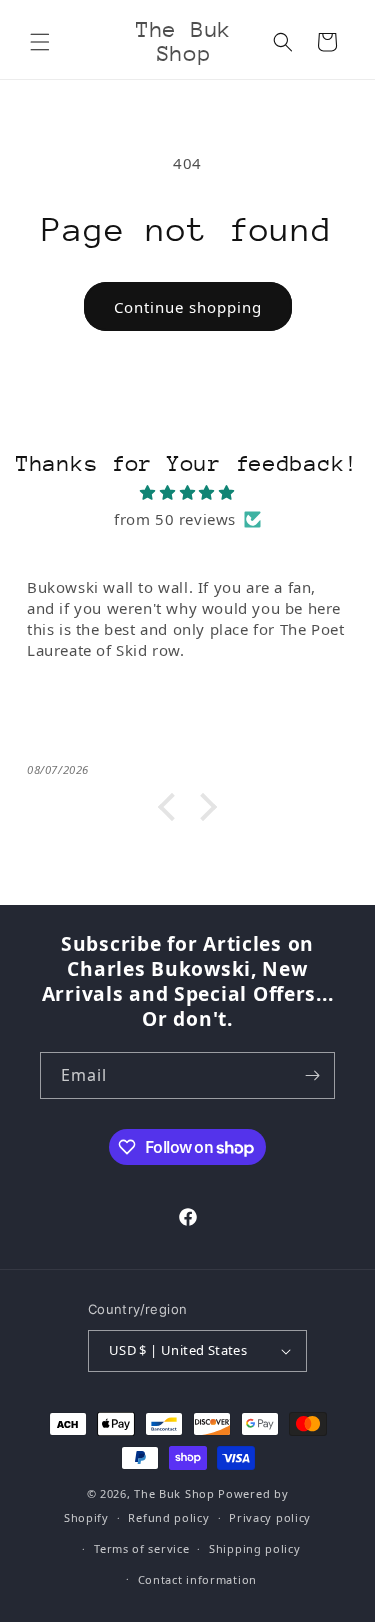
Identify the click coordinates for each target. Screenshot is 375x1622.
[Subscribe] (312, 1075)
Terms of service (141, 1548)
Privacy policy (270, 1517)
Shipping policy (255, 1548)
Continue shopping (188, 307)
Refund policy (168, 1517)
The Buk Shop (174, 1493)
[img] (187, 492)
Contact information (197, 1579)
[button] (40, 42)
